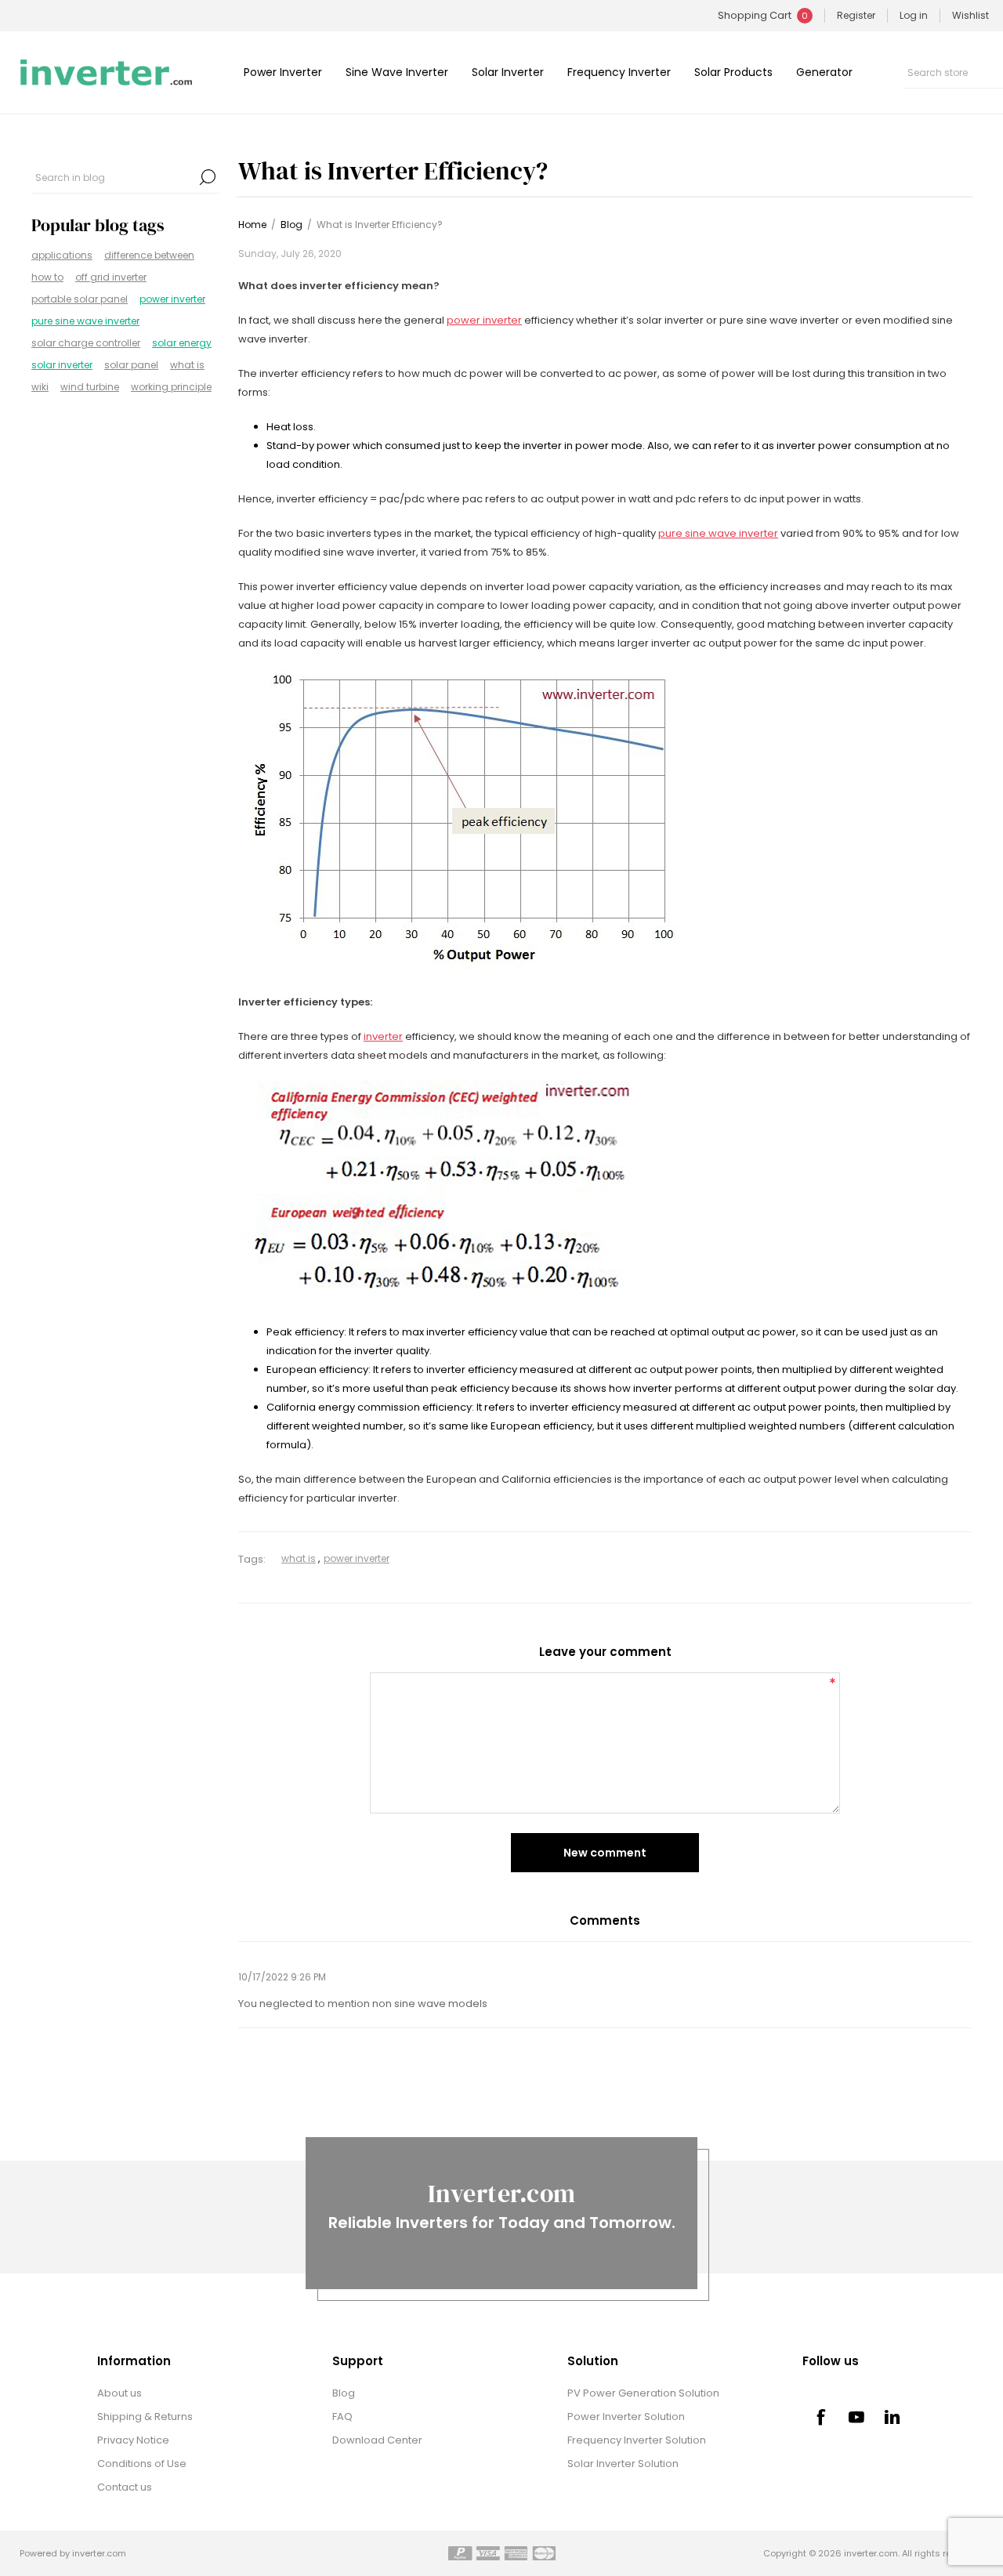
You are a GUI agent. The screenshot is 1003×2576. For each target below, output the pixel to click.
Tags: (252, 1559)
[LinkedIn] (893, 2417)
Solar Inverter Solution (623, 2464)
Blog (344, 2393)
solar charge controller (86, 343)
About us (119, 2393)
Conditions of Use (142, 2464)
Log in (914, 15)
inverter (383, 1036)
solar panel (131, 365)
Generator (824, 72)
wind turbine (90, 387)
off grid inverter (111, 277)
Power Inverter (283, 72)
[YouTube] (856, 2417)
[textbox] (114, 177)
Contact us (125, 2487)
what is (187, 365)
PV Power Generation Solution (643, 2393)
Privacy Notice (133, 2440)
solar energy (182, 343)
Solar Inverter (508, 72)
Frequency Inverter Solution (637, 2440)
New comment (605, 1853)
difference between (149, 255)
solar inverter (62, 365)
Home (252, 225)
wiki (40, 387)
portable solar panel (80, 299)
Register (856, 15)
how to (47, 277)
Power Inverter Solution (626, 2417)
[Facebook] (820, 2417)
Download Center (377, 2440)
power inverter (172, 299)
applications (62, 255)
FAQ (342, 2417)
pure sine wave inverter (85, 321)
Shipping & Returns (145, 2417)
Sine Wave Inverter (397, 72)
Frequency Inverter (619, 72)
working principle (171, 387)
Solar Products (733, 72)
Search (208, 177)
